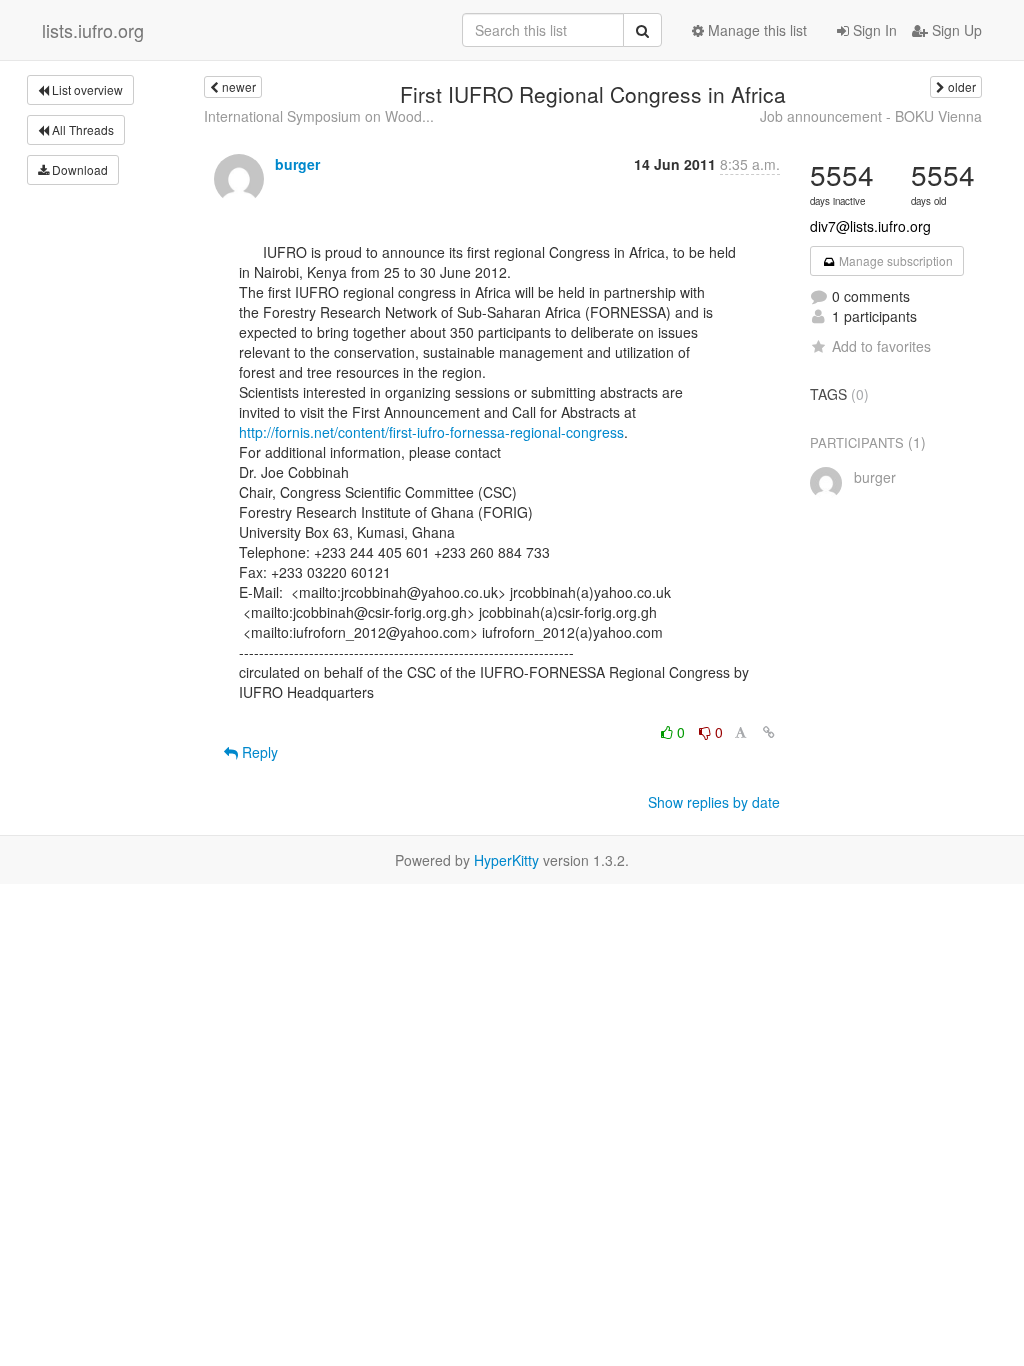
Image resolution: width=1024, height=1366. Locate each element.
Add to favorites (881, 346)
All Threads (81, 129)
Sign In (873, 30)
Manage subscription (894, 260)
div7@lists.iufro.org (870, 226)
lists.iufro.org (93, 30)
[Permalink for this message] (769, 732)
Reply (258, 752)
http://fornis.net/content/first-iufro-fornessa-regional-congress (431, 432)
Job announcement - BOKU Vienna (871, 116)
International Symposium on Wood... (319, 116)
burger (297, 164)
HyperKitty (506, 860)
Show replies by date (714, 802)
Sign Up (955, 30)
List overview (86, 89)
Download (78, 169)
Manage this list (755, 30)
